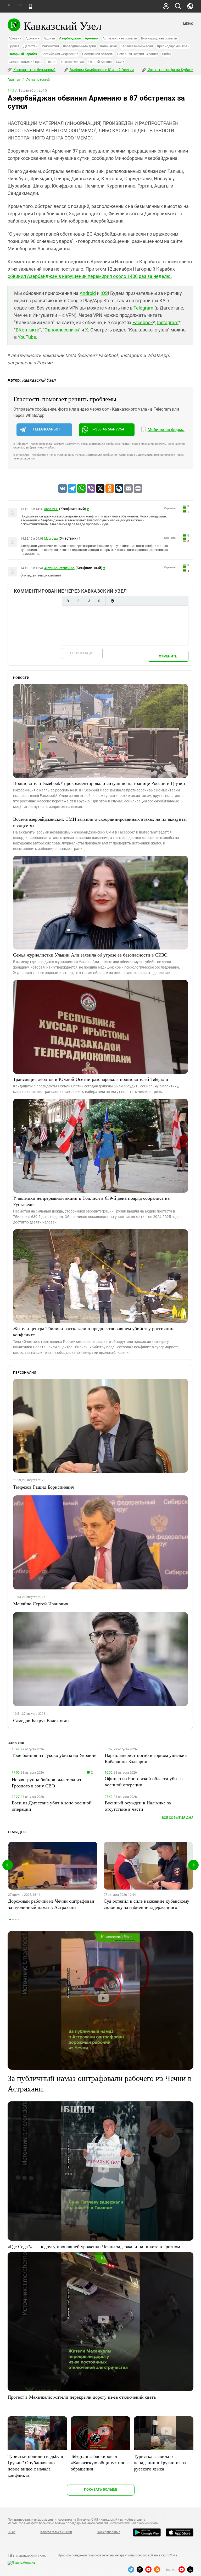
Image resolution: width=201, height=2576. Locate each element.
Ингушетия (50, 46)
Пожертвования (109, 2532)
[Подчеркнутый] (88, 601)
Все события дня (178, 1818)
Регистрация (82, 653)
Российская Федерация (60, 54)
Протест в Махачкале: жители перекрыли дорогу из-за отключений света (82, 2397)
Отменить (168, 656)
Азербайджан (70, 38)
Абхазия (15, 38)
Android (88, 293)
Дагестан (30, 46)
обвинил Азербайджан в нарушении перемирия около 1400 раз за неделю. (90, 276)
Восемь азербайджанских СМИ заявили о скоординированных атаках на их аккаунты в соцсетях (100, 822)
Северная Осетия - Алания (138, 54)
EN (20, 5)
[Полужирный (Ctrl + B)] (68, 601)
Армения (92, 38)
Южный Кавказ (100, 62)
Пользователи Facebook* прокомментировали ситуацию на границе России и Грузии (99, 783)
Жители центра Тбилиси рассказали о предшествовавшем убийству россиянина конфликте (94, 1331)
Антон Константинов (59, 568)
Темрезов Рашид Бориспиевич (44, 1487)
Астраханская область (120, 38)
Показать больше (101, 2489)
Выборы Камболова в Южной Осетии (101, 70)
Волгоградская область (159, 38)
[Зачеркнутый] (99, 601)
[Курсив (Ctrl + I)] (78, 601)
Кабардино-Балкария (80, 46)
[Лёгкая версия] (30, 6)
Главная (14, 80)
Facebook (143, 322)
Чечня (51, 62)
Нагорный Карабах (23, 54)
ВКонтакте (27, 330)
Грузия (14, 46)
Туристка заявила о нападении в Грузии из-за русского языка (160, 2462)
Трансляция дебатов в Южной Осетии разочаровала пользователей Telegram (91, 1079)
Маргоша (51, 539)
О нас (12, 2532)
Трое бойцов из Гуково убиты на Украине (54, 1755)
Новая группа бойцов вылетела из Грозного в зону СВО (46, 1782)
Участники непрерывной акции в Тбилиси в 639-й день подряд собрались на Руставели (91, 1201)
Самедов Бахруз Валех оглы (41, 1720)
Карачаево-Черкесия (137, 46)
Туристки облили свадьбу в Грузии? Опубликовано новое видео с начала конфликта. (35, 2466)
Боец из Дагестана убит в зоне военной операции (52, 1806)
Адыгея (49, 38)
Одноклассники (62, 330)
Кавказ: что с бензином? (34, 70)
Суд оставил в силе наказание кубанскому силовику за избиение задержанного (146, 1904)
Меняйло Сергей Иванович (41, 1604)
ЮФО (120, 62)
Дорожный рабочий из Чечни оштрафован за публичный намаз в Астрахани (51, 1904)
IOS (104, 293)
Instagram (168, 322)
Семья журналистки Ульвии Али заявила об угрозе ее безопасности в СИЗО (90, 955)
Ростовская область (98, 54)
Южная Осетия (72, 62)
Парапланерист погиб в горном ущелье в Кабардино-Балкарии (146, 1758)
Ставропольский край (26, 62)
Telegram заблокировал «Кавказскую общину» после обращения (100, 2462)
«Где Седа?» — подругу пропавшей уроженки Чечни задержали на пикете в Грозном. (94, 2246)
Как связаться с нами (56, 2532)
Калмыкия (108, 46)
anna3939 (51, 509)
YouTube (27, 337)
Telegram (143, 308)
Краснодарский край (173, 46)
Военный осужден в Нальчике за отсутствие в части (138, 1806)
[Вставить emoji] (112, 601)
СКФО (166, 54)
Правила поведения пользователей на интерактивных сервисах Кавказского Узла (118, 2555)
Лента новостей (38, 80)
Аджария (32, 38)
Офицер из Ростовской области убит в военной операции (144, 1781)
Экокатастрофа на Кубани (170, 70)
